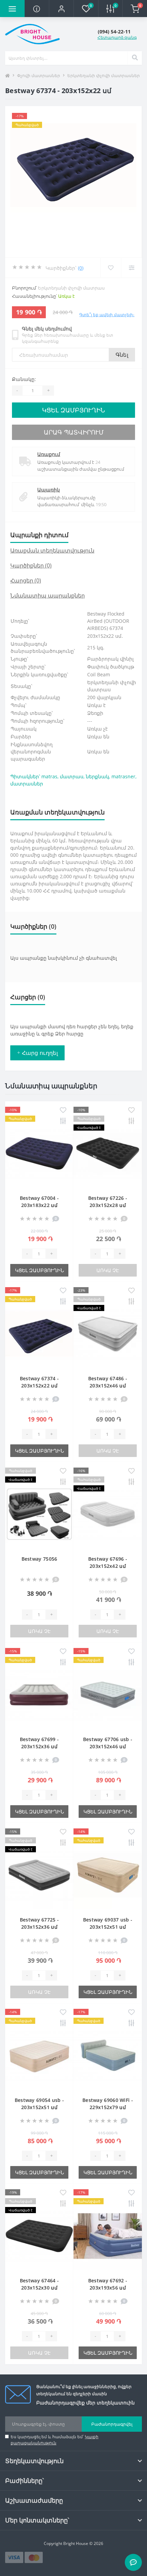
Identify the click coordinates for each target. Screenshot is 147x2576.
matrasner (123, 776)
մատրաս (72, 776)
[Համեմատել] (63, 1121)
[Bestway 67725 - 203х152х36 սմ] (39, 1875)
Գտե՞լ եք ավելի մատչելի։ (107, 315)
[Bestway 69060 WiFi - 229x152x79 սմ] (108, 2056)
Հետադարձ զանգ (117, 37)
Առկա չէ (108, 1270)
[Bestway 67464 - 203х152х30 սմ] (39, 2236)
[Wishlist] (111, 268)
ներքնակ (97, 776)
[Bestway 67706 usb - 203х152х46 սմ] (108, 1695)
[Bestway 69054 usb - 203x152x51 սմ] (39, 2056)
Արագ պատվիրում (74, 432)
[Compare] (131, 268)
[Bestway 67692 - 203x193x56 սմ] (108, 2236)
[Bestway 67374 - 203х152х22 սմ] (39, 1334)
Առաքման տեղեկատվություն (52, 550)
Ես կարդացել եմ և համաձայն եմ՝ (55, 2440)
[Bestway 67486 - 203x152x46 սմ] (108, 1334)
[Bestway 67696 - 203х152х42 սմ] (108, 1514)
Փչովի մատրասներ (39, 76)
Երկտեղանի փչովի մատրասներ (104, 76)
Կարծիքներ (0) (31, 565)
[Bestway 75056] (39, 1514)
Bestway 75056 (39, 1559)
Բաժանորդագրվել (112, 2424)
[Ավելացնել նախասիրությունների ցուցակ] (63, 1110)
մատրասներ (27, 784)
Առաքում (49, 454)
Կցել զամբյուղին (73, 410)
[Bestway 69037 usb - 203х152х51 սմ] (108, 1875)
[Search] (135, 58)
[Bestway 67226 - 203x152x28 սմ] (108, 1153)
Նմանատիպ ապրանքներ (48, 595)
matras (49, 776)
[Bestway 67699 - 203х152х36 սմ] (39, 1695)
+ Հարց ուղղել (37, 1053)
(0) (81, 268)
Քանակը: (24, 379)
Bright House (76, 2543)
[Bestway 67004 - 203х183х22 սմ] (39, 1153)
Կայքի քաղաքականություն (55, 2440)
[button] (61, 9)
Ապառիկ (49, 490)
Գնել (122, 355)
